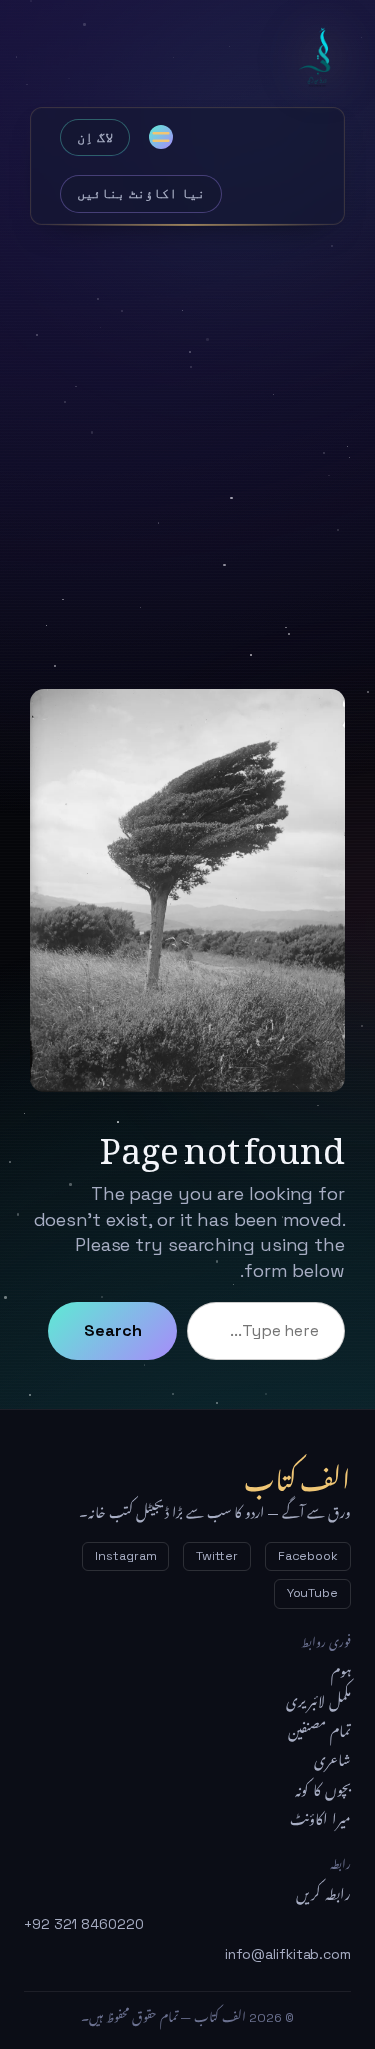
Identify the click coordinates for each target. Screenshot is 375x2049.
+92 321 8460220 (84, 1924)
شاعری (332, 1761)
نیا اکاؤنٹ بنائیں (141, 193)
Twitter (216, 1556)
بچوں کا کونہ (323, 1791)
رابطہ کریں (323, 1895)
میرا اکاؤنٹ (320, 1820)
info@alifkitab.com (288, 1954)
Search (112, 1330)
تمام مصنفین (319, 1732)
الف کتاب (319, 58)
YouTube (312, 1593)
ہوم (341, 1672)
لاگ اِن (95, 137)
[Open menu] (161, 137)
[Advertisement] (187, 442)
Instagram (125, 1556)
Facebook (308, 1556)
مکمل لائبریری (318, 1702)
